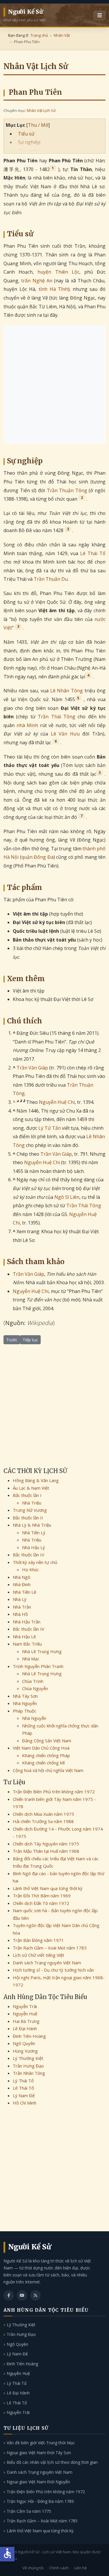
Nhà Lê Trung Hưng (42, 1651)
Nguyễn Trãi (25, 2006)
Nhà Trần (22, 1607)
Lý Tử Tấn (50, 1128)
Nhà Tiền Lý (34, 1532)
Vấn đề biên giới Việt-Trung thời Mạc (41, 2443)
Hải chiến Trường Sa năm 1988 (43, 1821)
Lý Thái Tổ (23, 2081)
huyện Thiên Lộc (58, 272)
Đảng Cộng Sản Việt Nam (47, 1741)
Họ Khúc (31, 1569)
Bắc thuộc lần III (29, 1555)
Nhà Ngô (22, 1577)
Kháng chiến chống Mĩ (43, 1763)
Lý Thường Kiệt (28, 2058)
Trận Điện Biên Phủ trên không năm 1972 (54, 1792)
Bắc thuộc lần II (28, 1518)
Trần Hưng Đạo (28, 2066)
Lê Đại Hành (25, 2028)
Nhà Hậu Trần (27, 1622)
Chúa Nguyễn (35, 1688)
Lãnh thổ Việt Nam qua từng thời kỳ (48, 1888)
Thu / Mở (38, 125)
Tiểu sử (26, 134)
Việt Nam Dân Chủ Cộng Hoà (41, 1748)
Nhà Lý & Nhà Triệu (32, 1525)
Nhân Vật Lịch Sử (41, 110)
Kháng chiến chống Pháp (46, 1755)
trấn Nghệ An (37, 281)
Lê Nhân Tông (67, 691)
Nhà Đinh (22, 1584)
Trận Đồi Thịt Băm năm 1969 (42, 1896)
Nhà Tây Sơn (25, 1696)
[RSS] (35, 2295)
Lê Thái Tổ (93, 553)
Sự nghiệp (29, 142)
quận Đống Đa (37, 857)
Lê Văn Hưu (65, 734)
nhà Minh (27, 725)
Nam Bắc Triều (27, 1644)
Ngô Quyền (24, 2043)
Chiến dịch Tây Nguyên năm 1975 (46, 1844)
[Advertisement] (54, 385)
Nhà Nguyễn (25, 1703)
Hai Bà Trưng (26, 2021)
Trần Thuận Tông (67, 490)
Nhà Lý (20, 1599)
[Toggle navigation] (100, 15)
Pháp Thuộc (25, 1711)
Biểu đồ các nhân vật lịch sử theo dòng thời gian (52, 2462)
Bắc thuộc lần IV (28, 1629)
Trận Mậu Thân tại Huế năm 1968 (46, 1851)
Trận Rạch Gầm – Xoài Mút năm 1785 (50, 1948)
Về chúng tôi (33, 2568)
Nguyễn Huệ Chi (57, 1102)
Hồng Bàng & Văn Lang (36, 1480)
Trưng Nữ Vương (30, 1510)
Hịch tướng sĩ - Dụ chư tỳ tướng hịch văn (53, 1970)
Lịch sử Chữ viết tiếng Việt (39, 1955)
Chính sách (59, 2568)
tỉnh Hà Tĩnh (53, 289)
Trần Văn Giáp (32, 1068)
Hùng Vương (25, 2051)
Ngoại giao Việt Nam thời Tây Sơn (39, 2453)
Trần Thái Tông (57, 717)
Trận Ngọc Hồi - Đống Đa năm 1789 (40, 2501)
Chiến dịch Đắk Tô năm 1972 (41, 1903)
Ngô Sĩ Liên (67, 1197)
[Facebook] (9, 2295)
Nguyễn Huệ (25, 2014)
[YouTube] (22, 2295)
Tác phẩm (29, 151)
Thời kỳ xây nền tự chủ (35, 1562)
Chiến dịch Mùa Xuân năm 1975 (43, 1814)
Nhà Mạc (31, 1659)
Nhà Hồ (20, 1614)
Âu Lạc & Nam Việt (31, 1488)
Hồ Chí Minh (25, 2103)
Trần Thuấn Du (51, 579)
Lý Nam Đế (24, 2095)
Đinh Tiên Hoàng (29, 2036)
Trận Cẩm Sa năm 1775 (29, 2511)
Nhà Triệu (32, 1503)
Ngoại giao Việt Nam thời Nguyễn (38, 2482)
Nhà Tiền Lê (25, 1592)
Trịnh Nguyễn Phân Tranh (38, 1666)
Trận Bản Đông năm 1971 (38, 1940)
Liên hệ (80, 2568)
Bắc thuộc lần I (27, 1495)
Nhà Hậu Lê (24, 1637)
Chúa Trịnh (33, 1681)
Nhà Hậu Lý (34, 1547)
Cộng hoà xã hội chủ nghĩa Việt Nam (48, 1770)
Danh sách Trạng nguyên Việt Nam (47, 1963)
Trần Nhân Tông (29, 2073)
